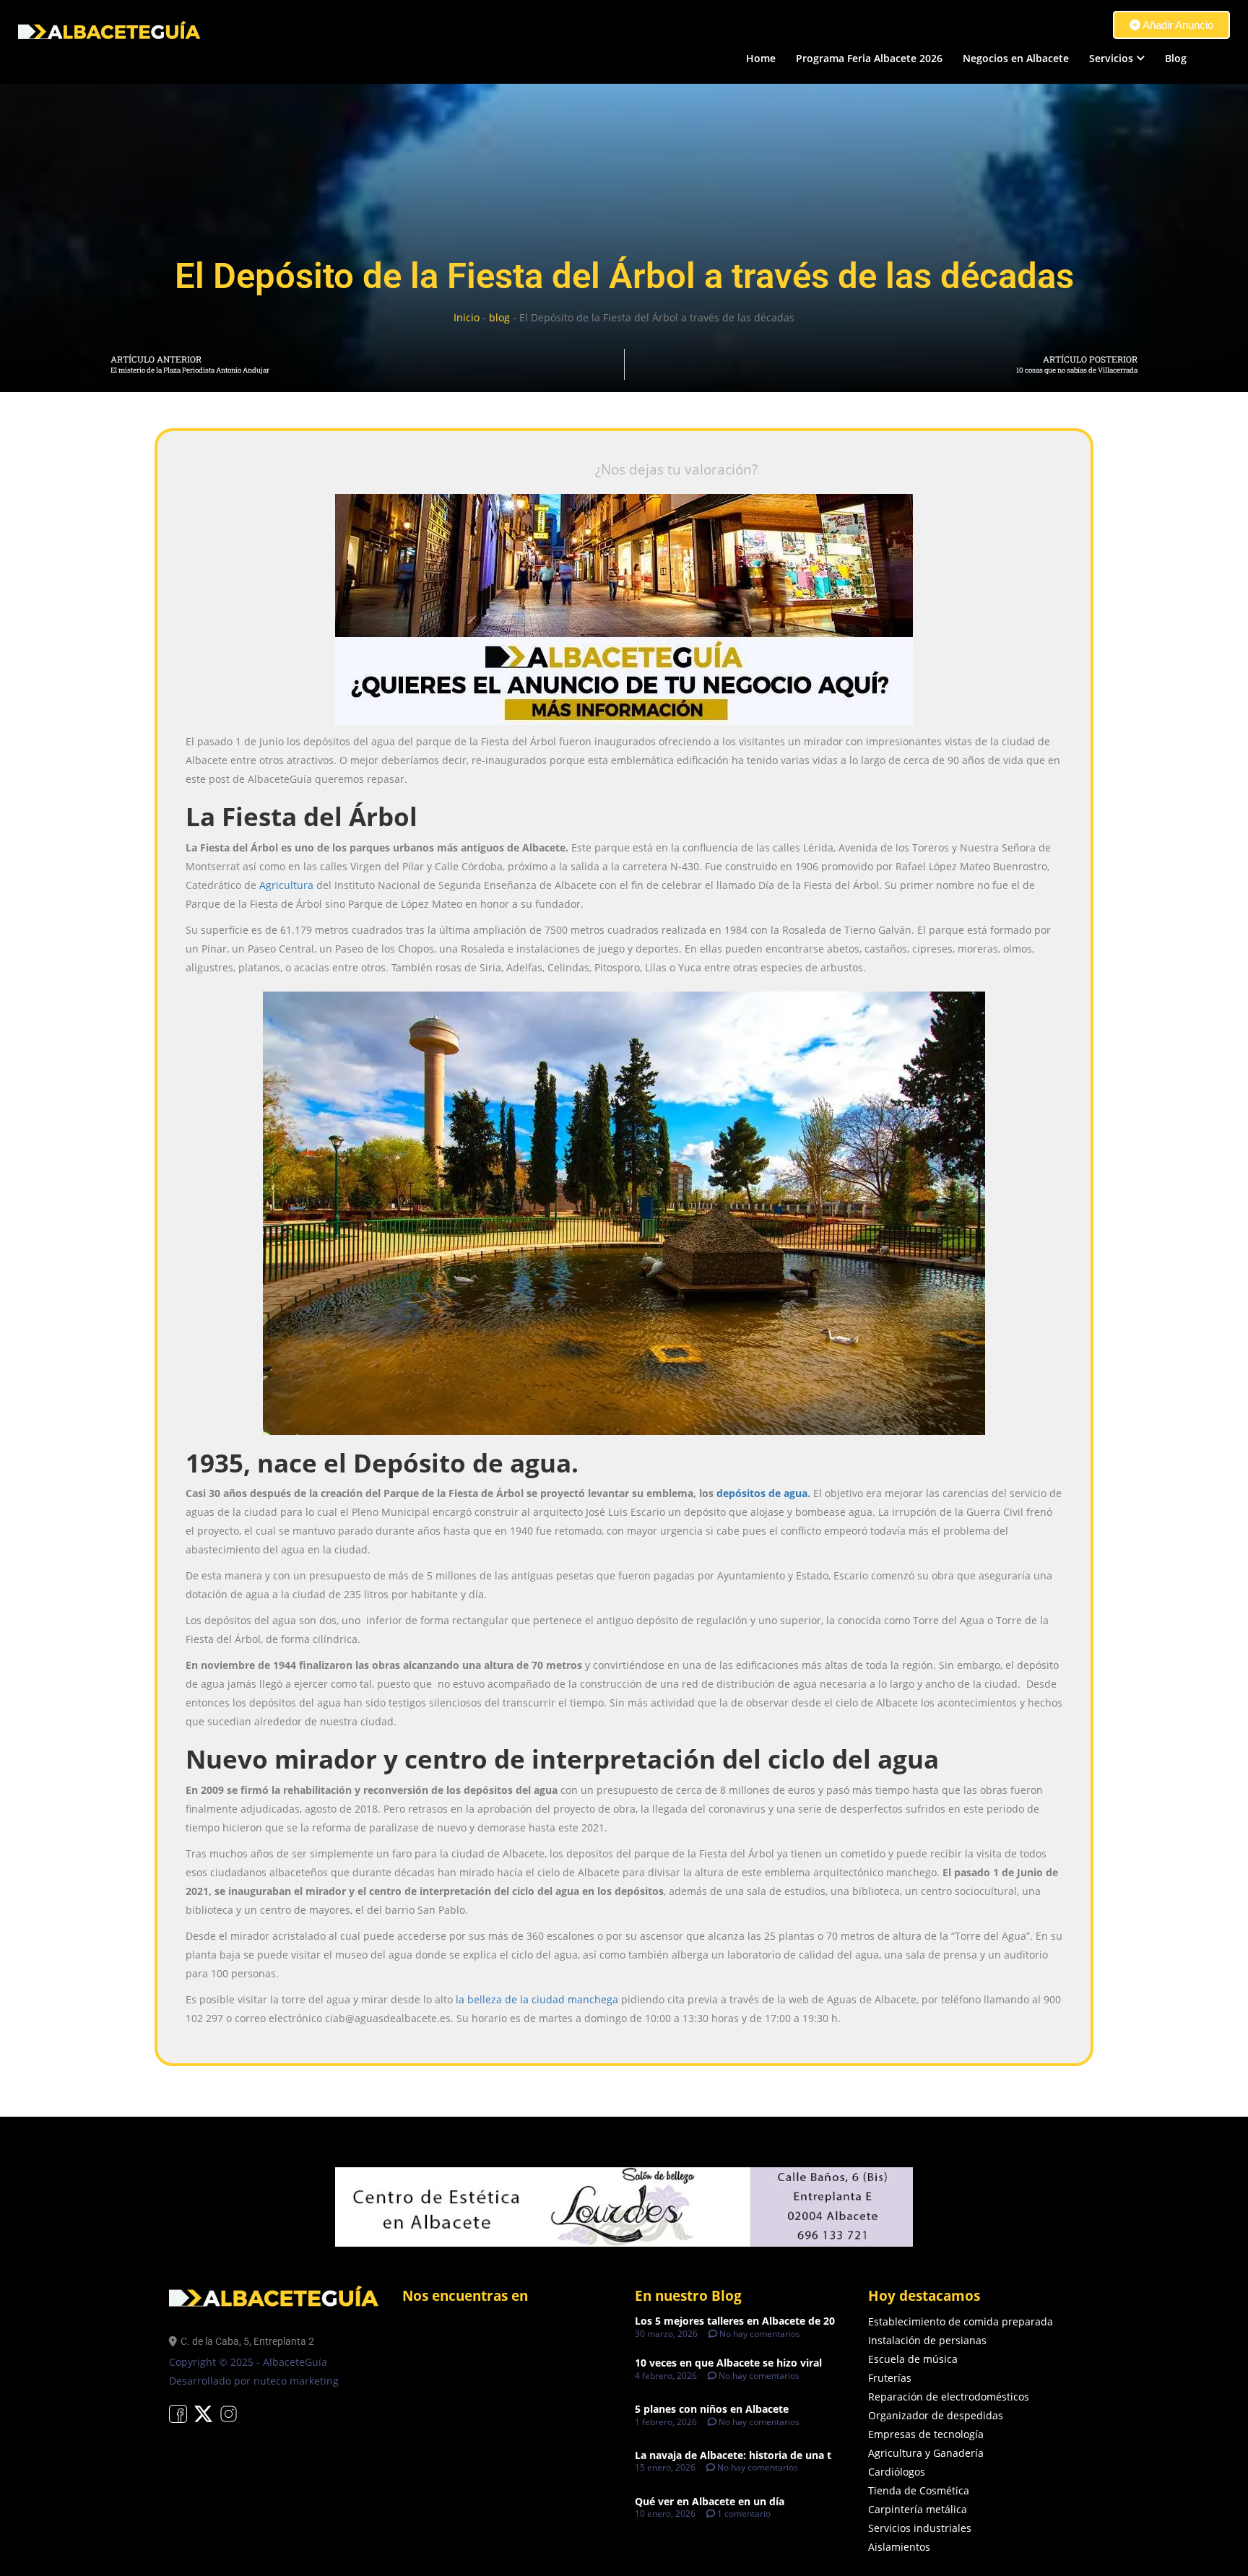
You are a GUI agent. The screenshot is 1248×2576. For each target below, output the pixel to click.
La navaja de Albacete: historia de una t (733, 2455)
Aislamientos (899, 2547)
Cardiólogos (897, 2472)
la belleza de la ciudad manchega (537, 1999)
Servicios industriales (920, 2528)
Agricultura (286, 885)
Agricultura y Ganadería (926, 2453)
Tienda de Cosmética (919, 2490)
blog (499, 317)
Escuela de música (913, 2359)
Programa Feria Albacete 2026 (869, 58)
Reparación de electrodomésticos (949, 2397)
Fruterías (890, 2378)
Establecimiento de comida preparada (961, 2321)
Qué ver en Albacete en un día (710, 2501)
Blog (1176, 58)
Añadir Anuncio (1177, 25)
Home (761, 58)
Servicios (1111, 58)
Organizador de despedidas (936, 2415)
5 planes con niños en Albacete (712, 2409)
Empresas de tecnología (926, 2434)
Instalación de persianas (927, 2340)
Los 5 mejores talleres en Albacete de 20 (735, 2321)
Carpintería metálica (918, 2509)
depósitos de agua (762, 1493)
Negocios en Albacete (1016, 58)
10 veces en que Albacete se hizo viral (728, 2363)
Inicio (467, 317)
